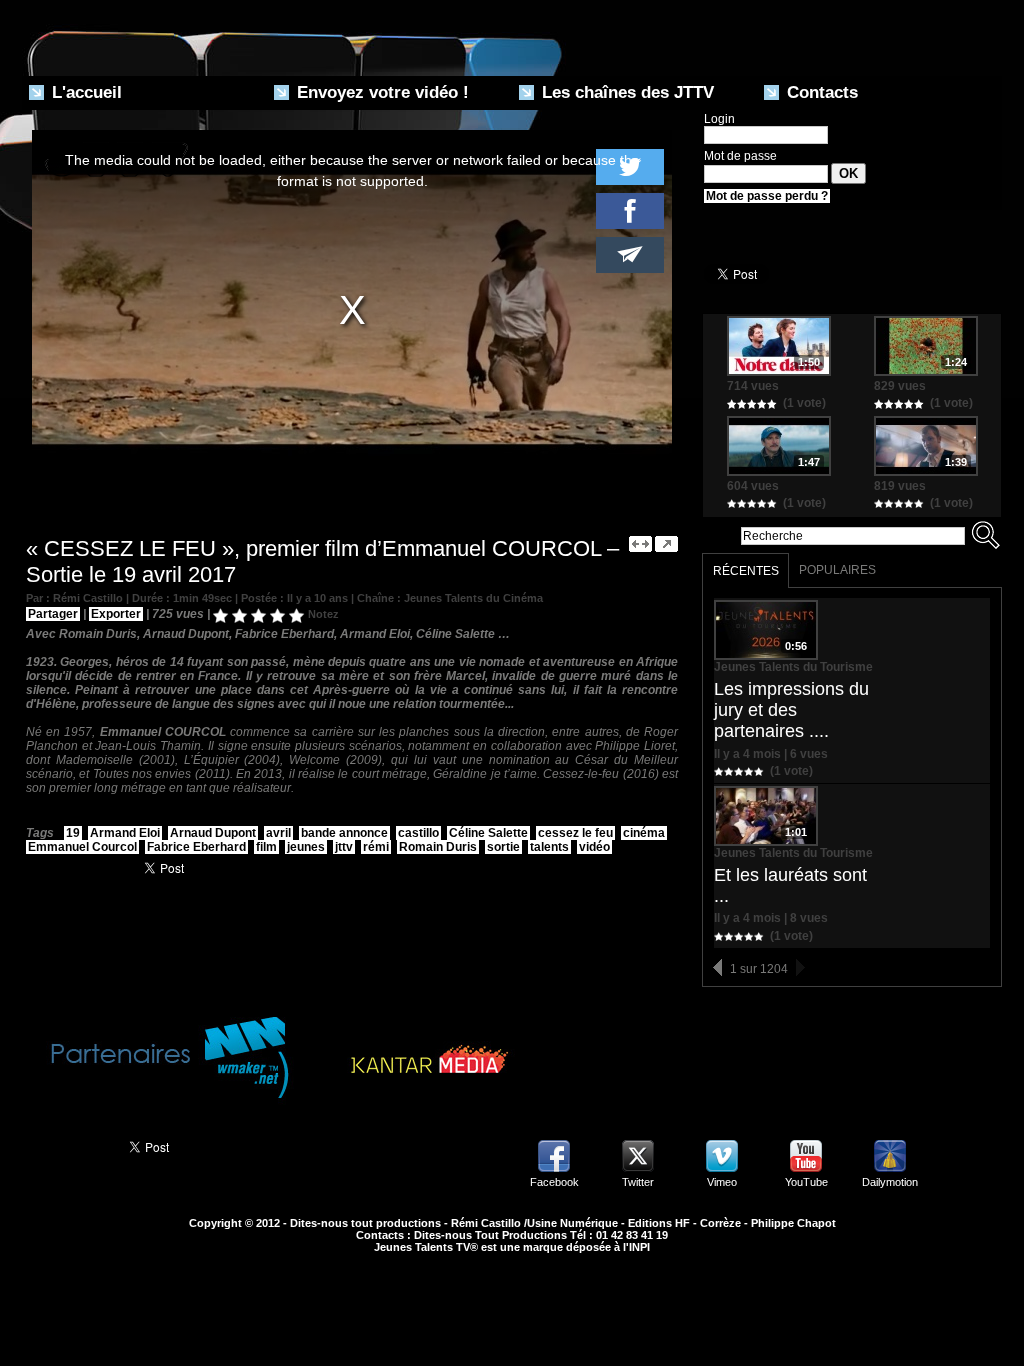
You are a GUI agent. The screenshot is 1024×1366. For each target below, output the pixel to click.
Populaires (837, 570)
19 (73, 833)
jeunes (306, 847)
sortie (503, 847)
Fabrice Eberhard (196, 847)
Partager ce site (66, 1145)
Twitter (638, 1182)
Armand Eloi (125, 833)
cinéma (644, 833)
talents (549, 847)
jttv (344, 847)
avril (278, 833)
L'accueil (84, 92)
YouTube (806, 1182)
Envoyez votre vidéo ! (380, 92)
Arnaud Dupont (213, 833)
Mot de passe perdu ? (767, 196)
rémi (376, 847)
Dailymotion (890, 1182)
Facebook (554, 1182)
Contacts (820, 92)
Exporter (116, 614)
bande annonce (344, 833)
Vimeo (722, 1182)
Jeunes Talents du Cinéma (473, 598)
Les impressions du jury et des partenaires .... (791, 710)
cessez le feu (575, 833)
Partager (53, 614)
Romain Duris (438, 847)
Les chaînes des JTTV (625, 92)
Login (719, 119)
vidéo (594, 847)
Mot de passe (740, 156)
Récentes (746, 571)
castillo (418, 833)
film (266, 847)
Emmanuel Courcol (82, 847)
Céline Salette (488, 833)
